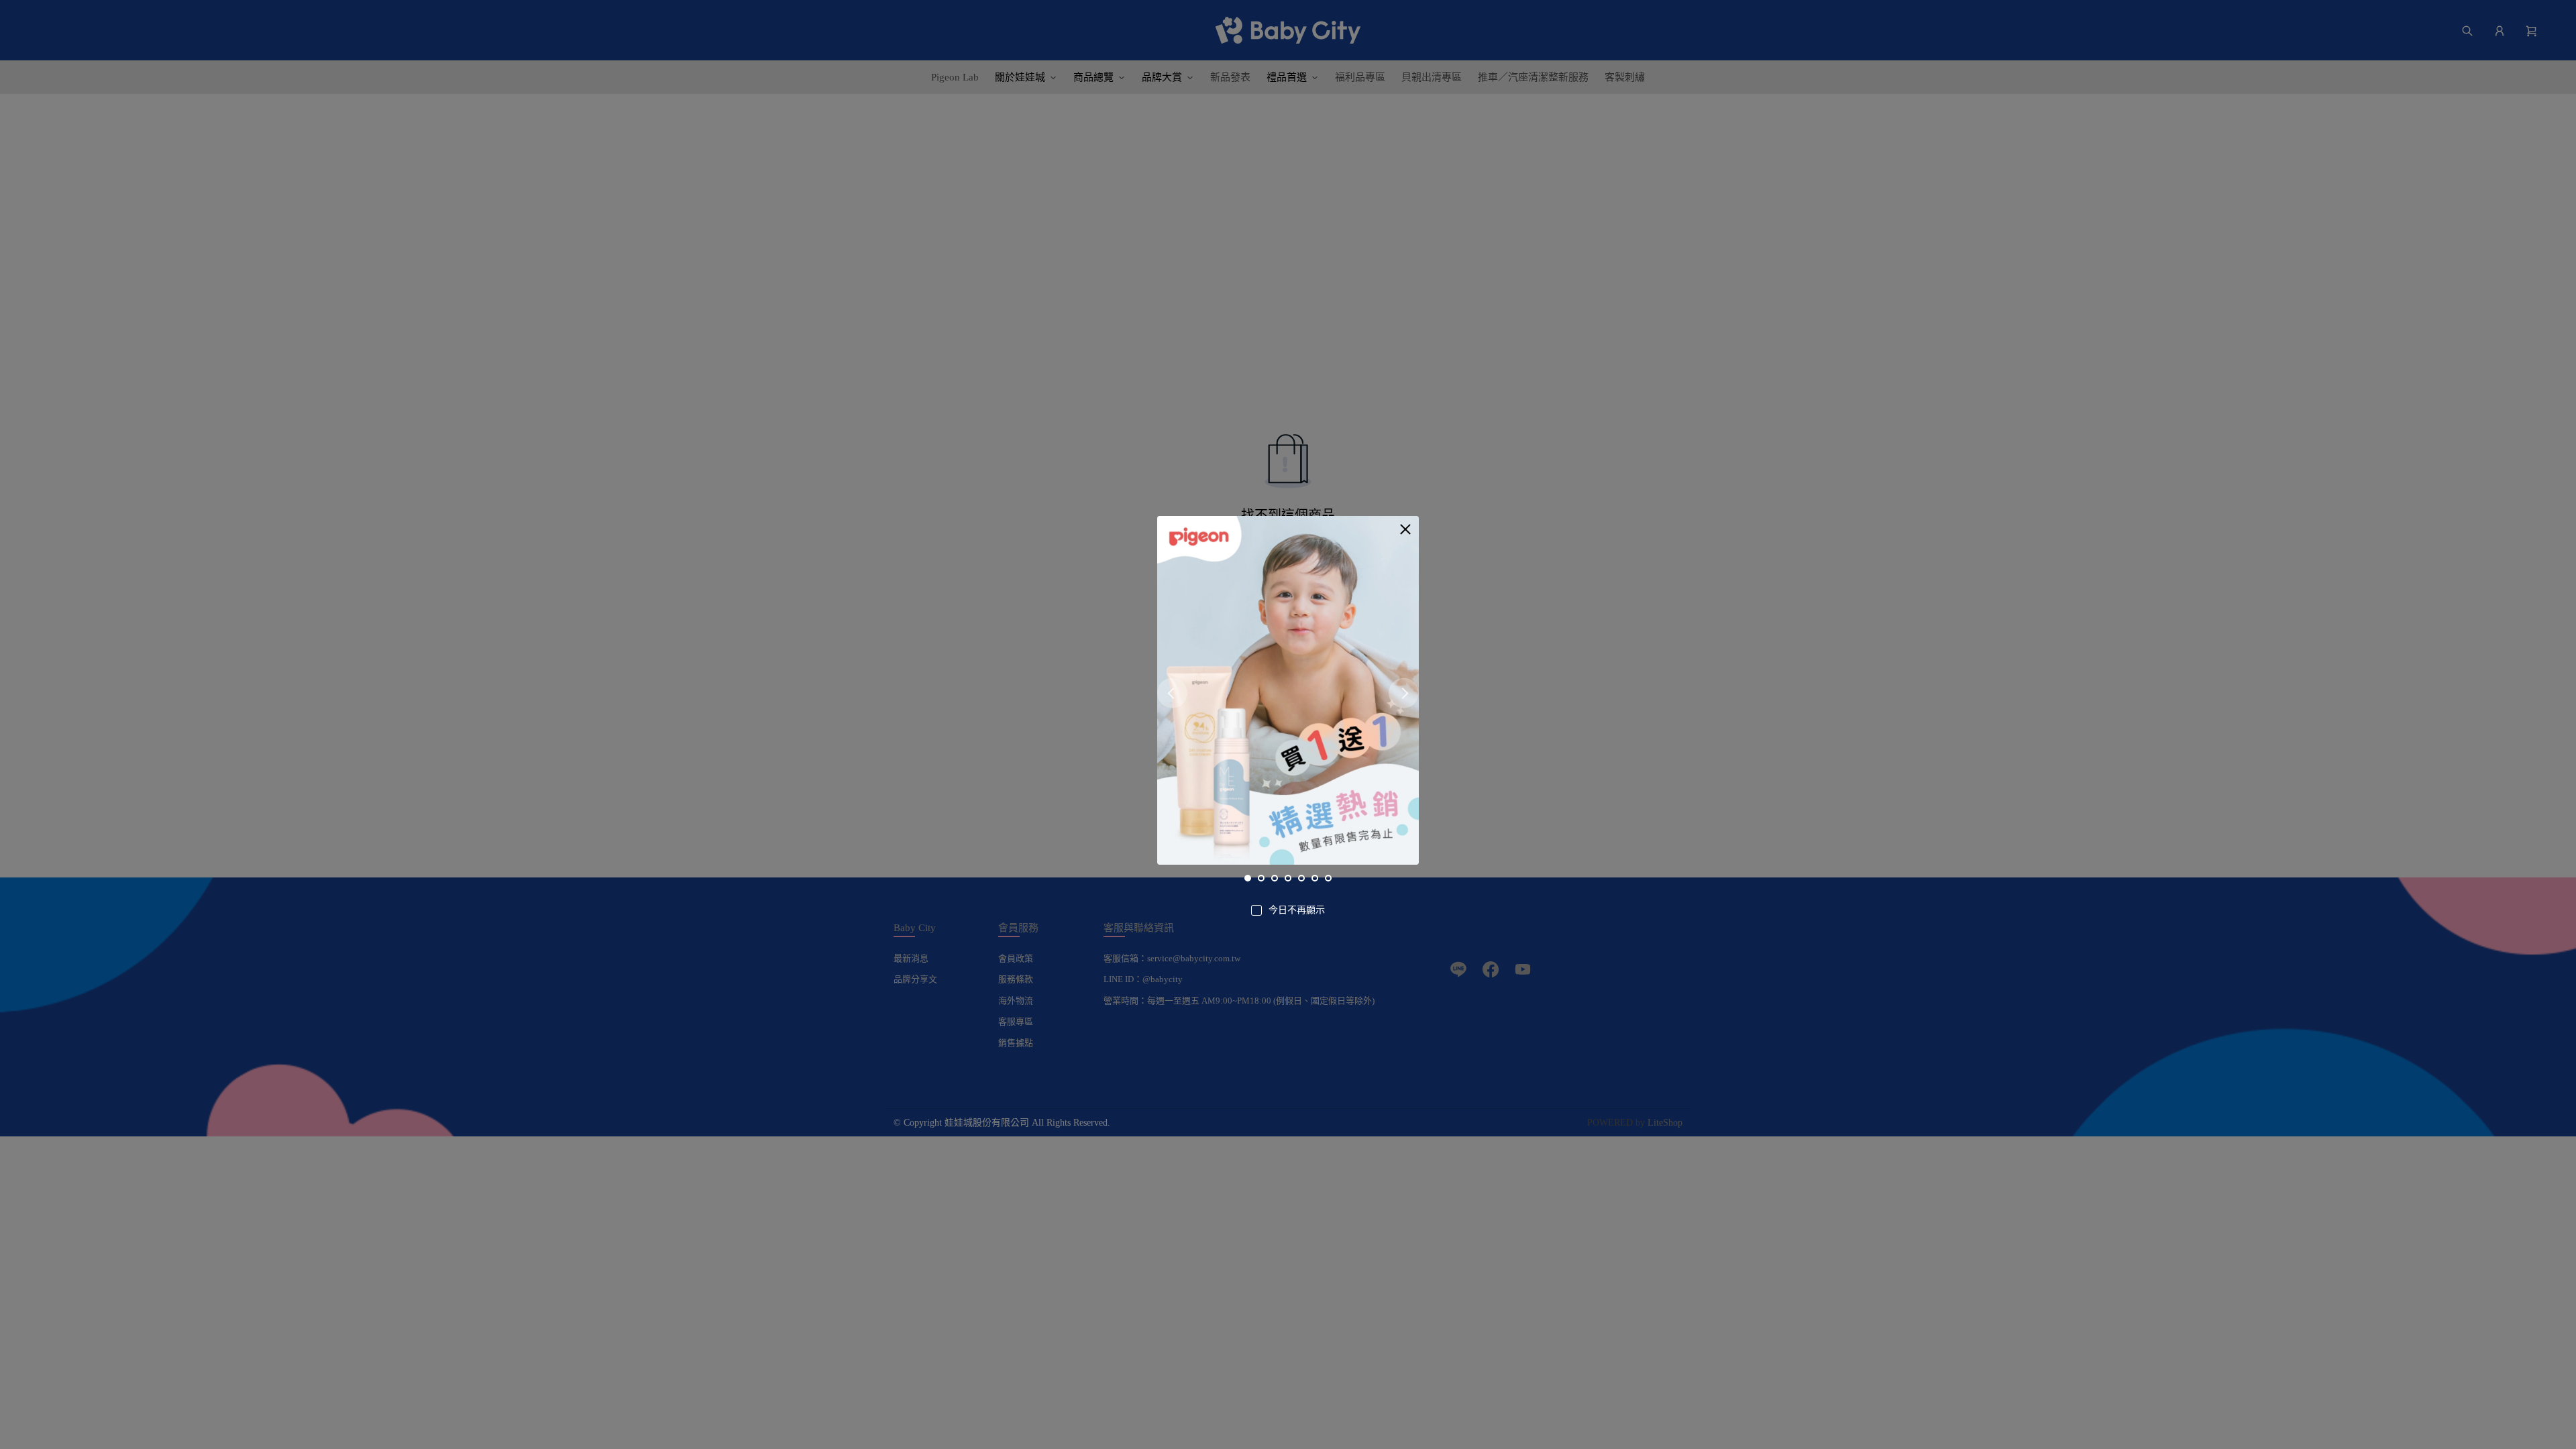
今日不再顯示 (1297, 910)
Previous (1172, 693)
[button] (1405, 529)
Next (1404, 693)
